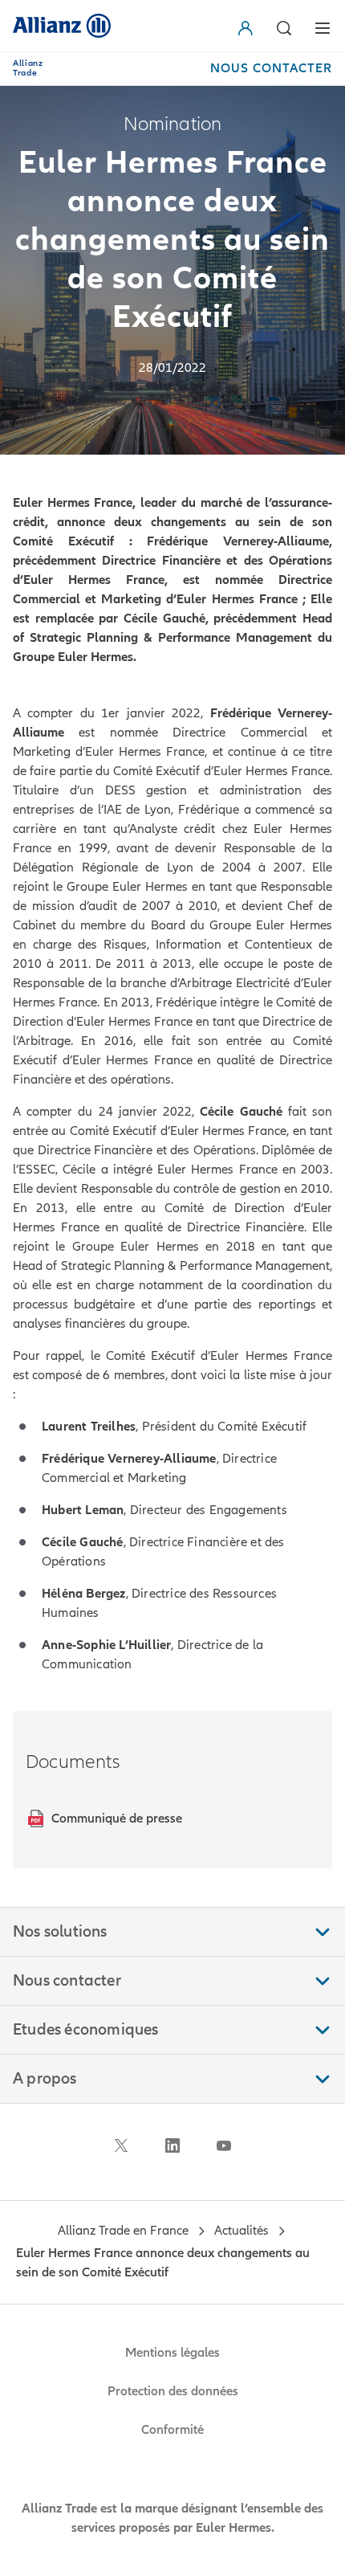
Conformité (172, 2430)
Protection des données (173, 2391)
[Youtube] (224, 2145)
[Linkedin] (172, 2145)
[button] (249, 28)
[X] (121, 2145)
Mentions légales (172, 2353)
